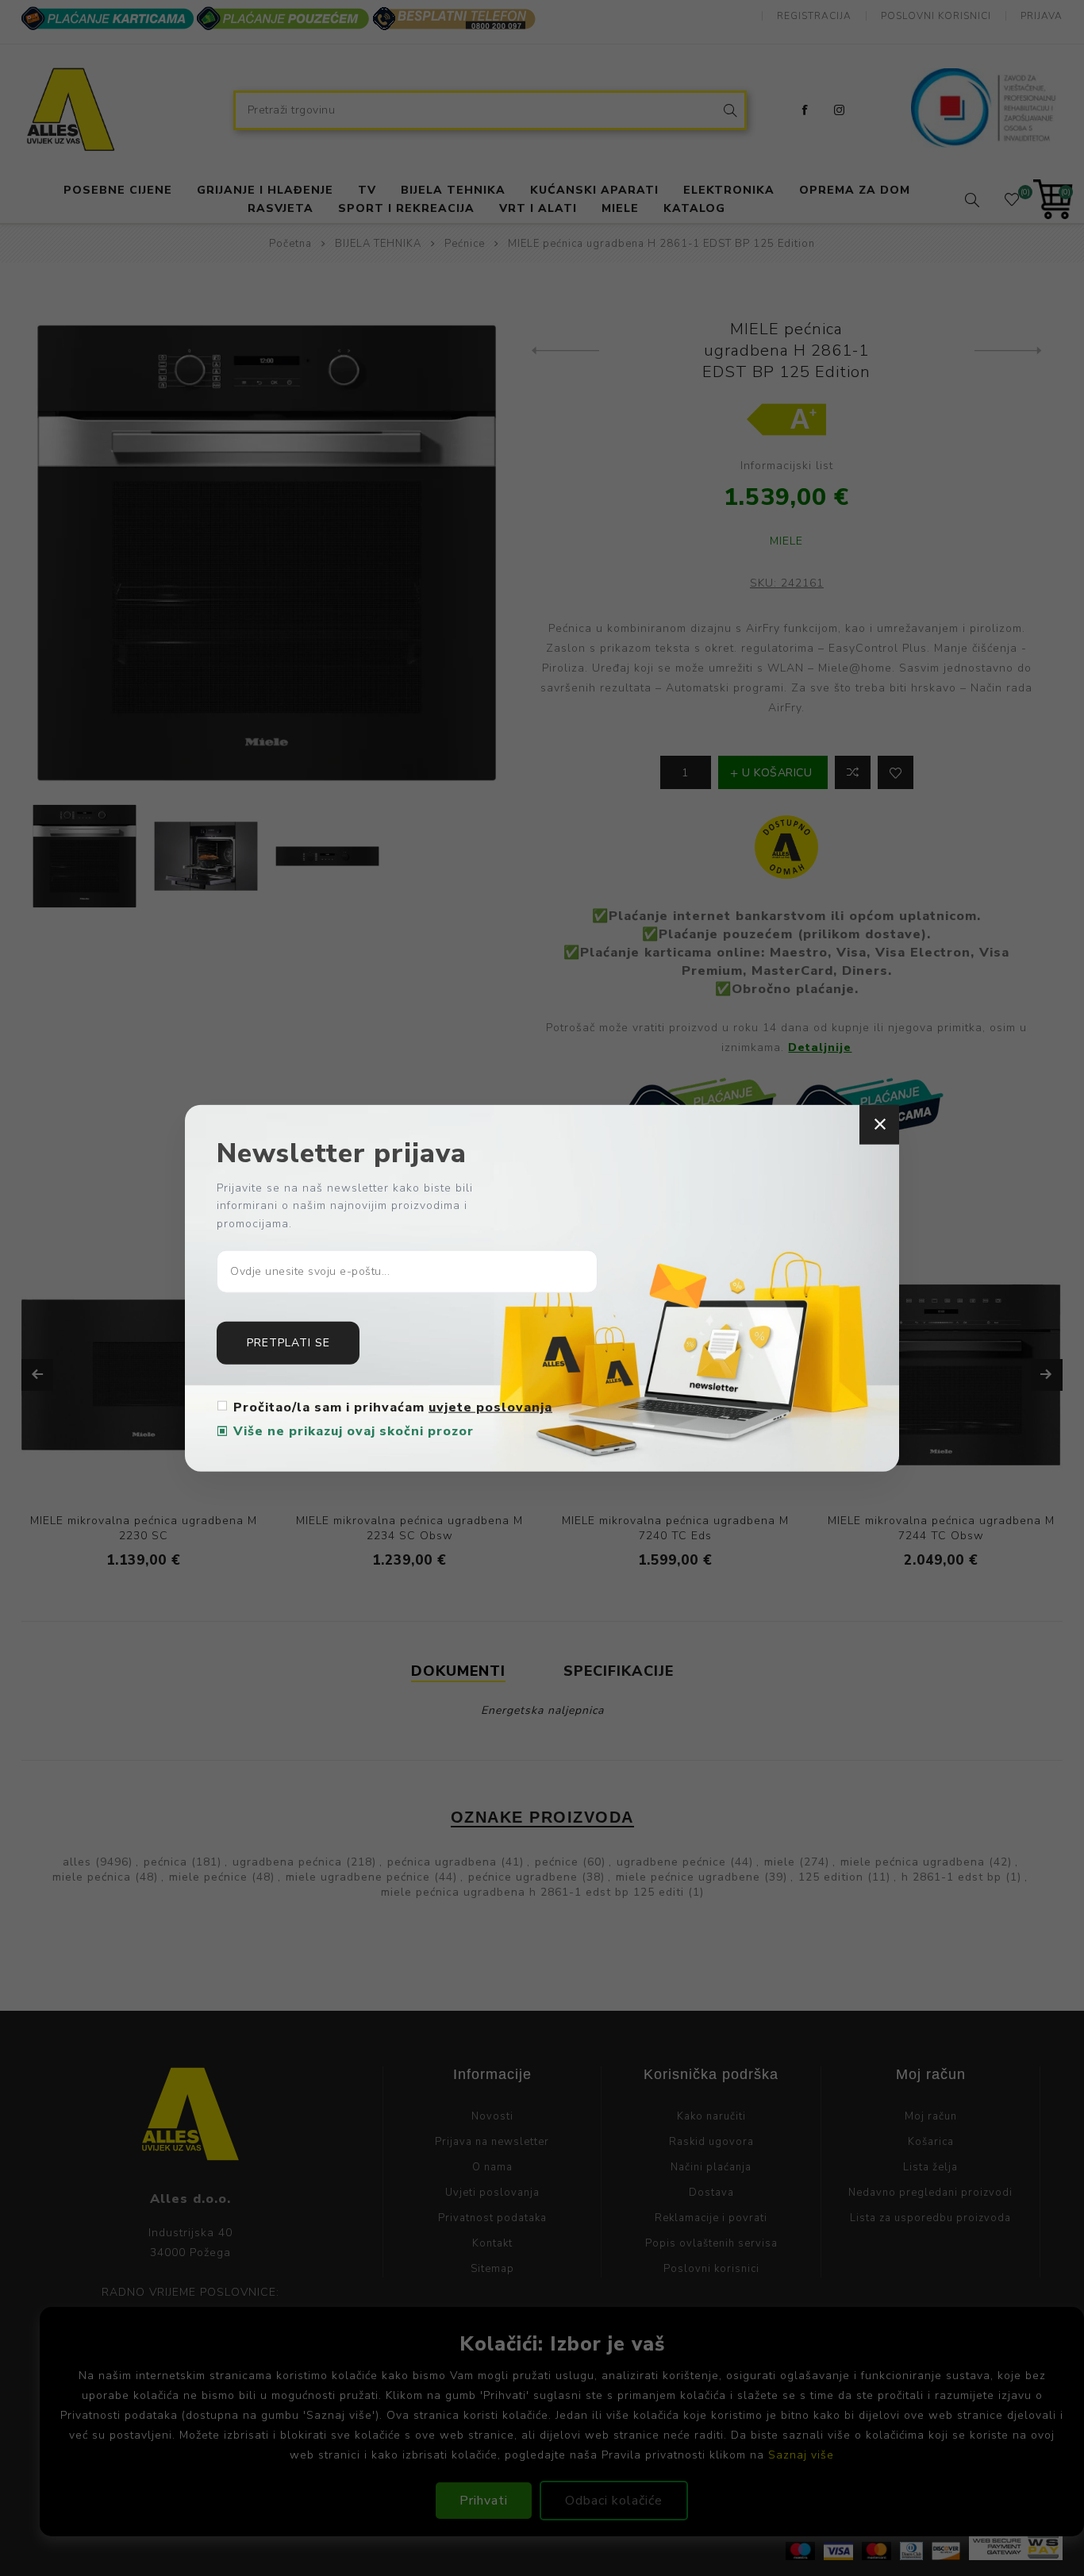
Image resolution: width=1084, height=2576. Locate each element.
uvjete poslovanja (490, 1407)
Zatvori (879, 1124)
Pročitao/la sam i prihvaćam (393, 1407)
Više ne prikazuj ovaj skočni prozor (354, 1431)
